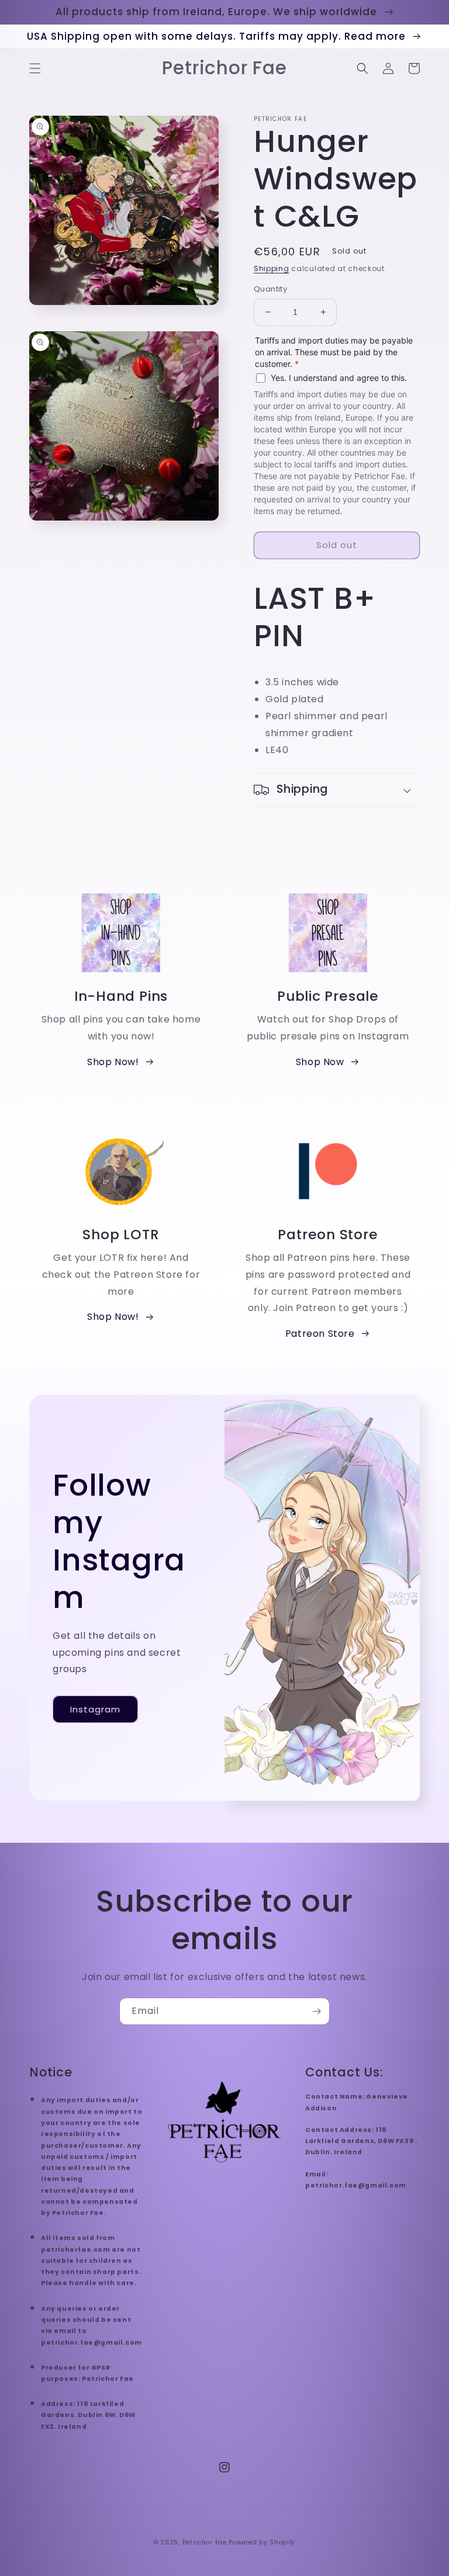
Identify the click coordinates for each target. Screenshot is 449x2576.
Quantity (270, 289)
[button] (35, 68)
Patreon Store (320, 1334)
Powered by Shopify (262, 2542)
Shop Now (320, 1062)
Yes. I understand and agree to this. (339, 378)
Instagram (95, 1709)
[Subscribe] (316, 2011)
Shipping (272, 268)
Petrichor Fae (205, 2542)
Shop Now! (113, 1062)
